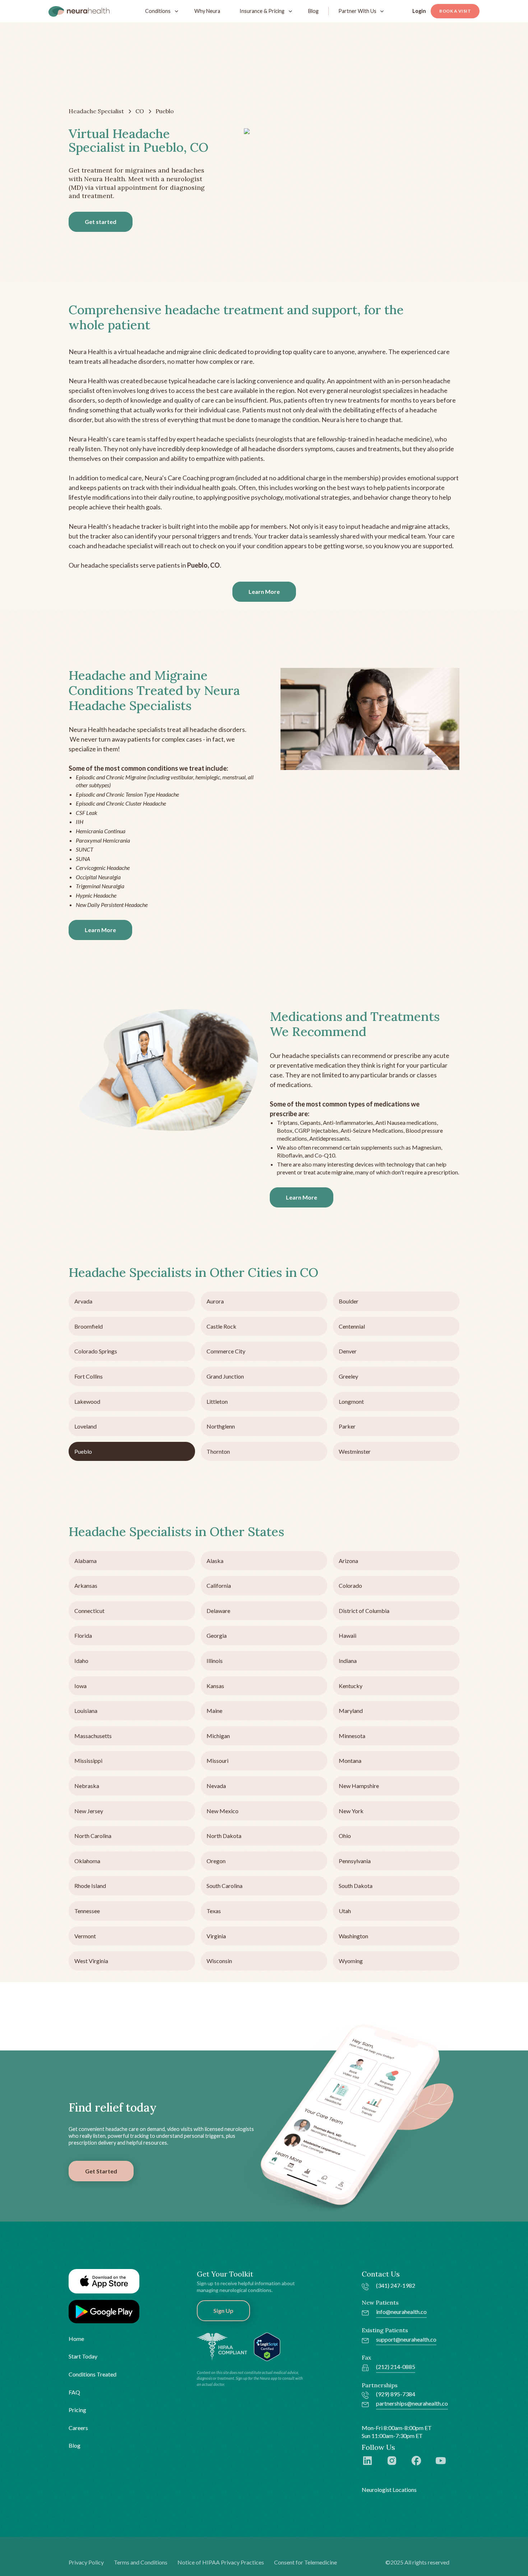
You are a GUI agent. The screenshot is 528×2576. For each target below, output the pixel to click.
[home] (79, 11)
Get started (101, 222)
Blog (313, 11)
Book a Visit (455, 11)
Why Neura (207, 11)
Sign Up (223, 2311)
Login (419, 11)
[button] (160, 11)
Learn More (264, 592)
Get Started (101, 2171)
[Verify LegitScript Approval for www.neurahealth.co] (267, 2346)
